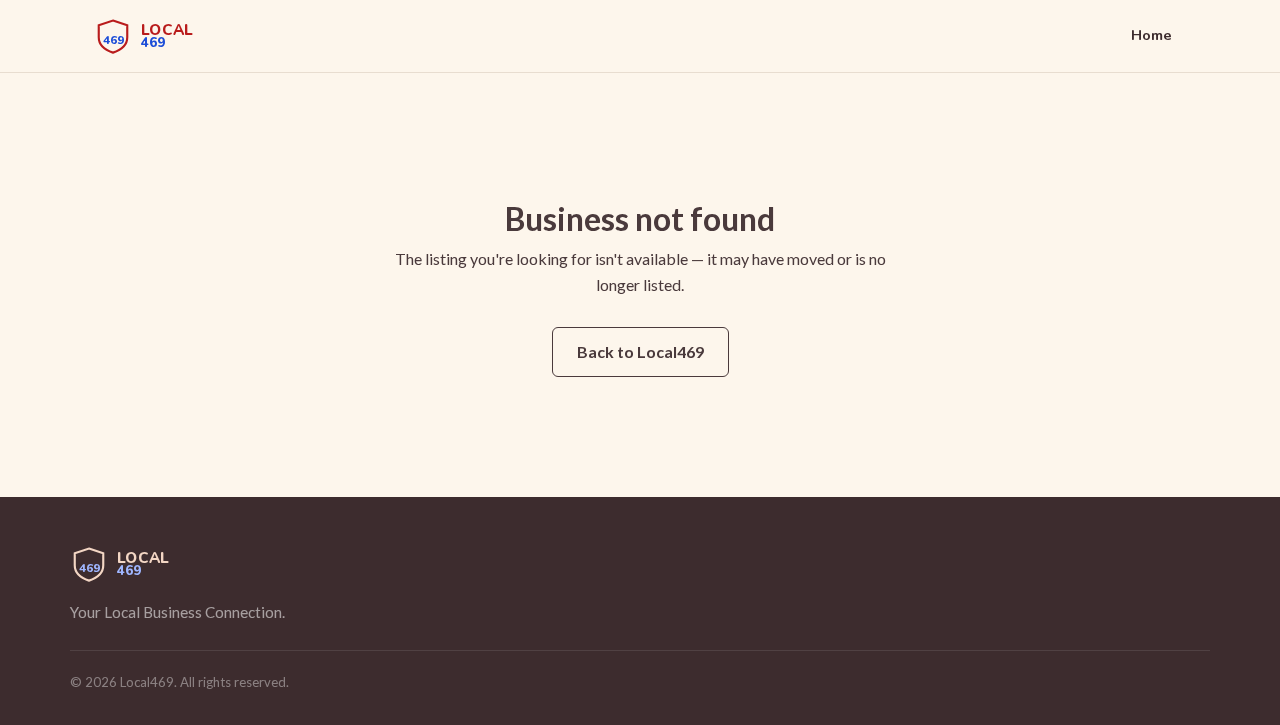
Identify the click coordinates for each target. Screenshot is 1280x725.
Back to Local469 (640, 351)
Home (1151, 35)
